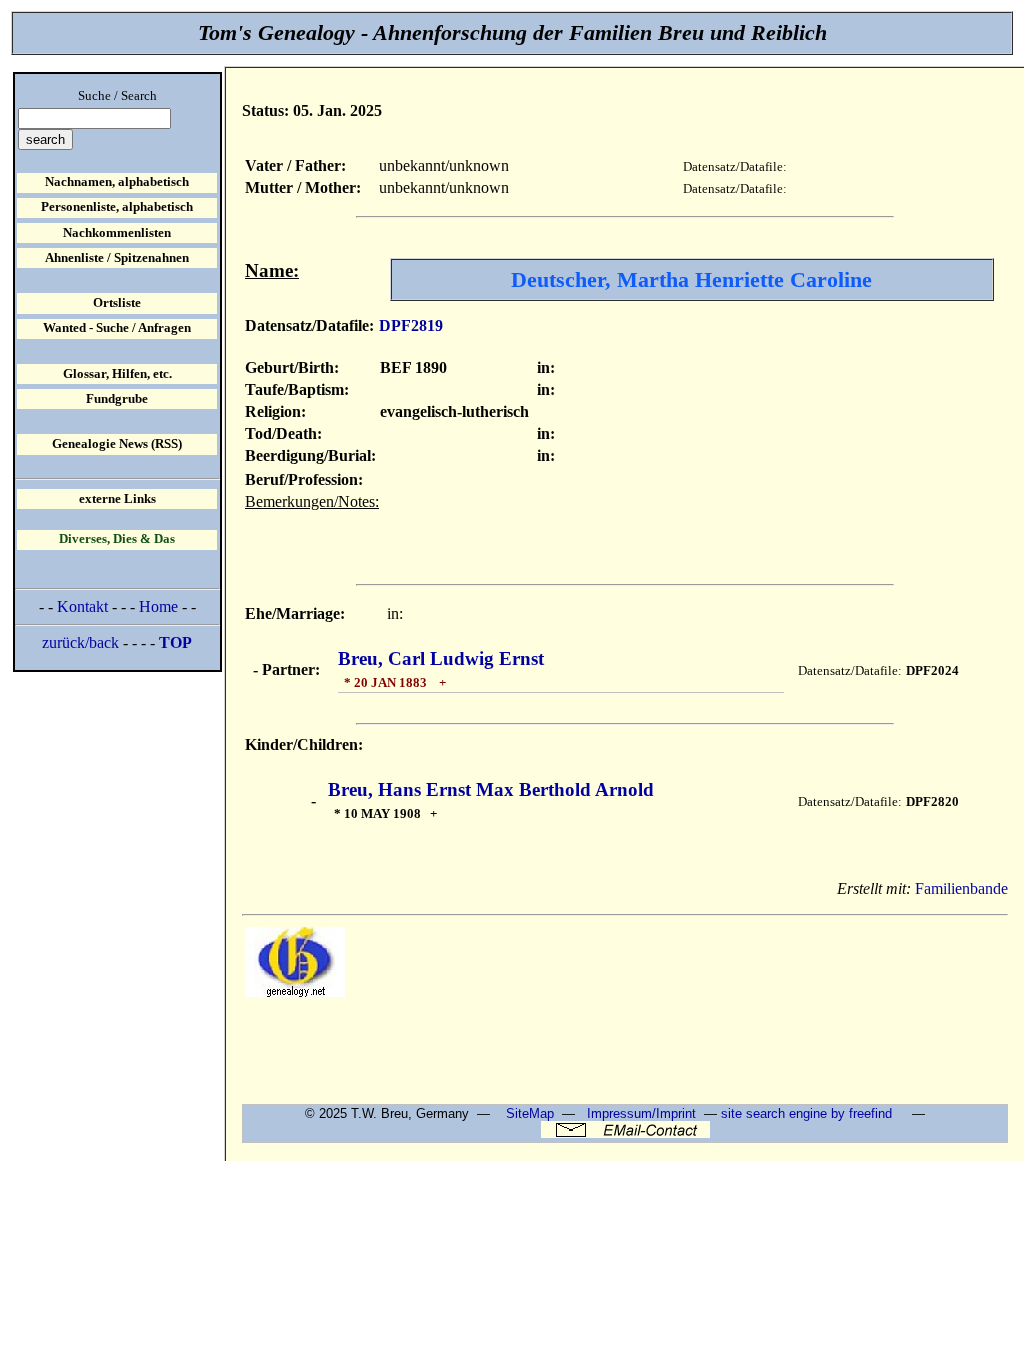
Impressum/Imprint (641, 1113)
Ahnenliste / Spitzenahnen (117, 258)
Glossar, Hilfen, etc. (117, 374)
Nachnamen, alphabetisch (117, 182)
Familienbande (961, 888)
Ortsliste (117, 303)
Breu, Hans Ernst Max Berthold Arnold (491, 789)
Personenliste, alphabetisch (117, 207)
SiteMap (530, 1113)
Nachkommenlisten (117, 233)
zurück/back (80, 642)
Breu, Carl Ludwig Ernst (441, 658)
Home (158, 606)
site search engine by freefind (806, 1113)
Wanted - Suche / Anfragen (117, 328)
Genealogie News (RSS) (117, 444)
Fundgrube (117, 399)
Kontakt (82, 606)
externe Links (117, 499)
